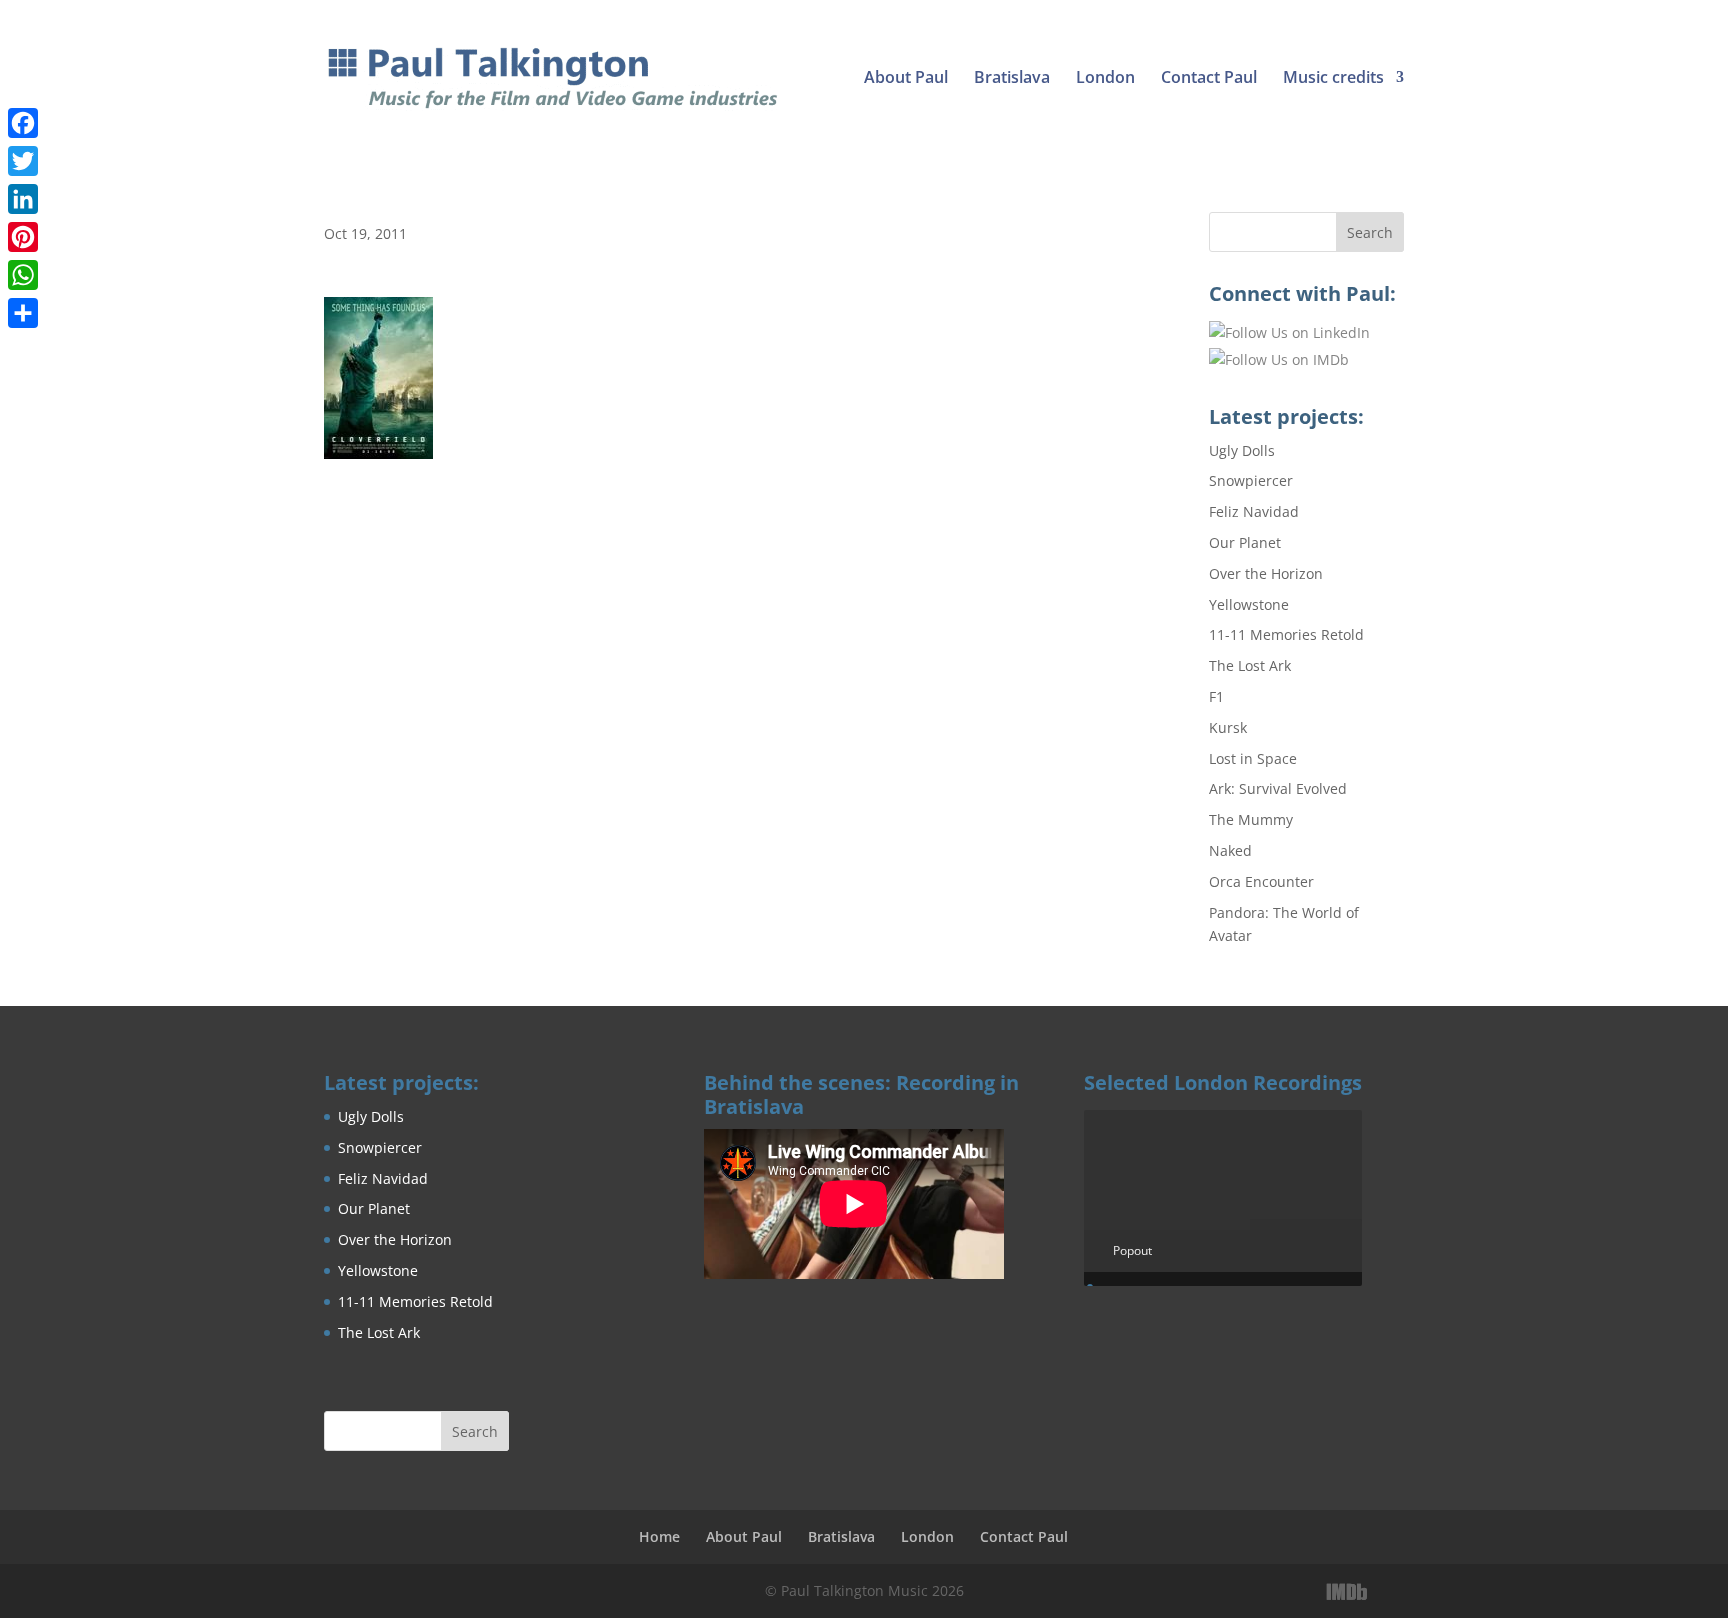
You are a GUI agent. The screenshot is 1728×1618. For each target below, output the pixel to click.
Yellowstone (1249, 604)
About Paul (906, 79)
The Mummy (1251, 819)
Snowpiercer (1251, 480)
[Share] (23, 313)
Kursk (1228, 727)
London (1105, 79)
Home (659, 1536)
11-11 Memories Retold (1286, 634)
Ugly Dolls (1242, 450)
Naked (1230, 850)
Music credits (1333, 79)
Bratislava (1012, 79)
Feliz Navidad (1254, 511)
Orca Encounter (1261, 881)
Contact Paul (1209, 79)
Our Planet (1245, 542)
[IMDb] (1347, 1592)
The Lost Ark (1250, 665)
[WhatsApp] (23, 275)
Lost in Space (1253, 758)
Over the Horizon (1266, 573)
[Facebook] (23, 123)
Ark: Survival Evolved (1278, 788)
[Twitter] (23, 161)
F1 (1216, 696)
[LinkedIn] (1390, 1591)
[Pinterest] (23, 237)
